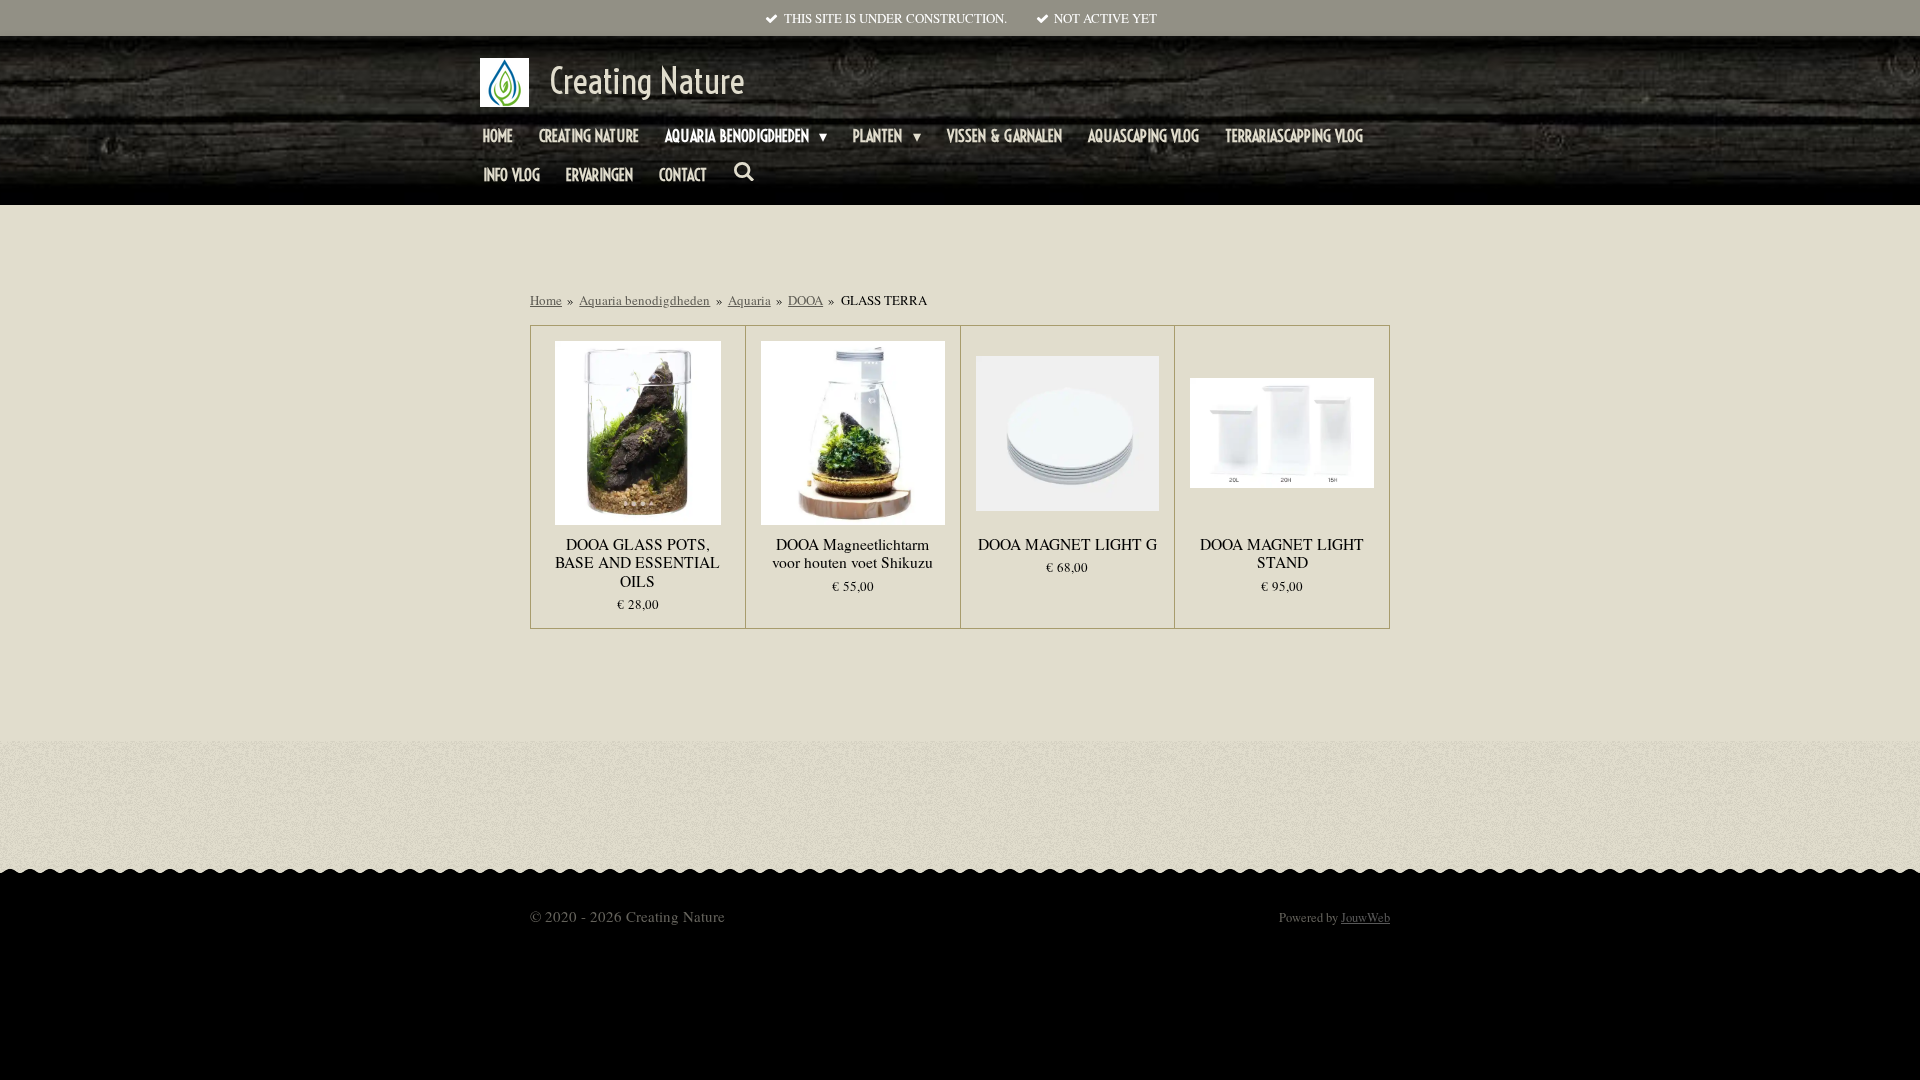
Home (546, 300)
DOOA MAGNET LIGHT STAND (1282, 553)
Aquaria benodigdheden (644, 300)
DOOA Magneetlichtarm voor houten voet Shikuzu (852, 553)
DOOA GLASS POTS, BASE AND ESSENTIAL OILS (637, 562)
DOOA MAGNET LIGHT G (1067, 544)
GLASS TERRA (884, 300)
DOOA (805, 300)
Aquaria (749, 300)
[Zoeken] (744, 171)
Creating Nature (647, 81)
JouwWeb (1365, 917)
